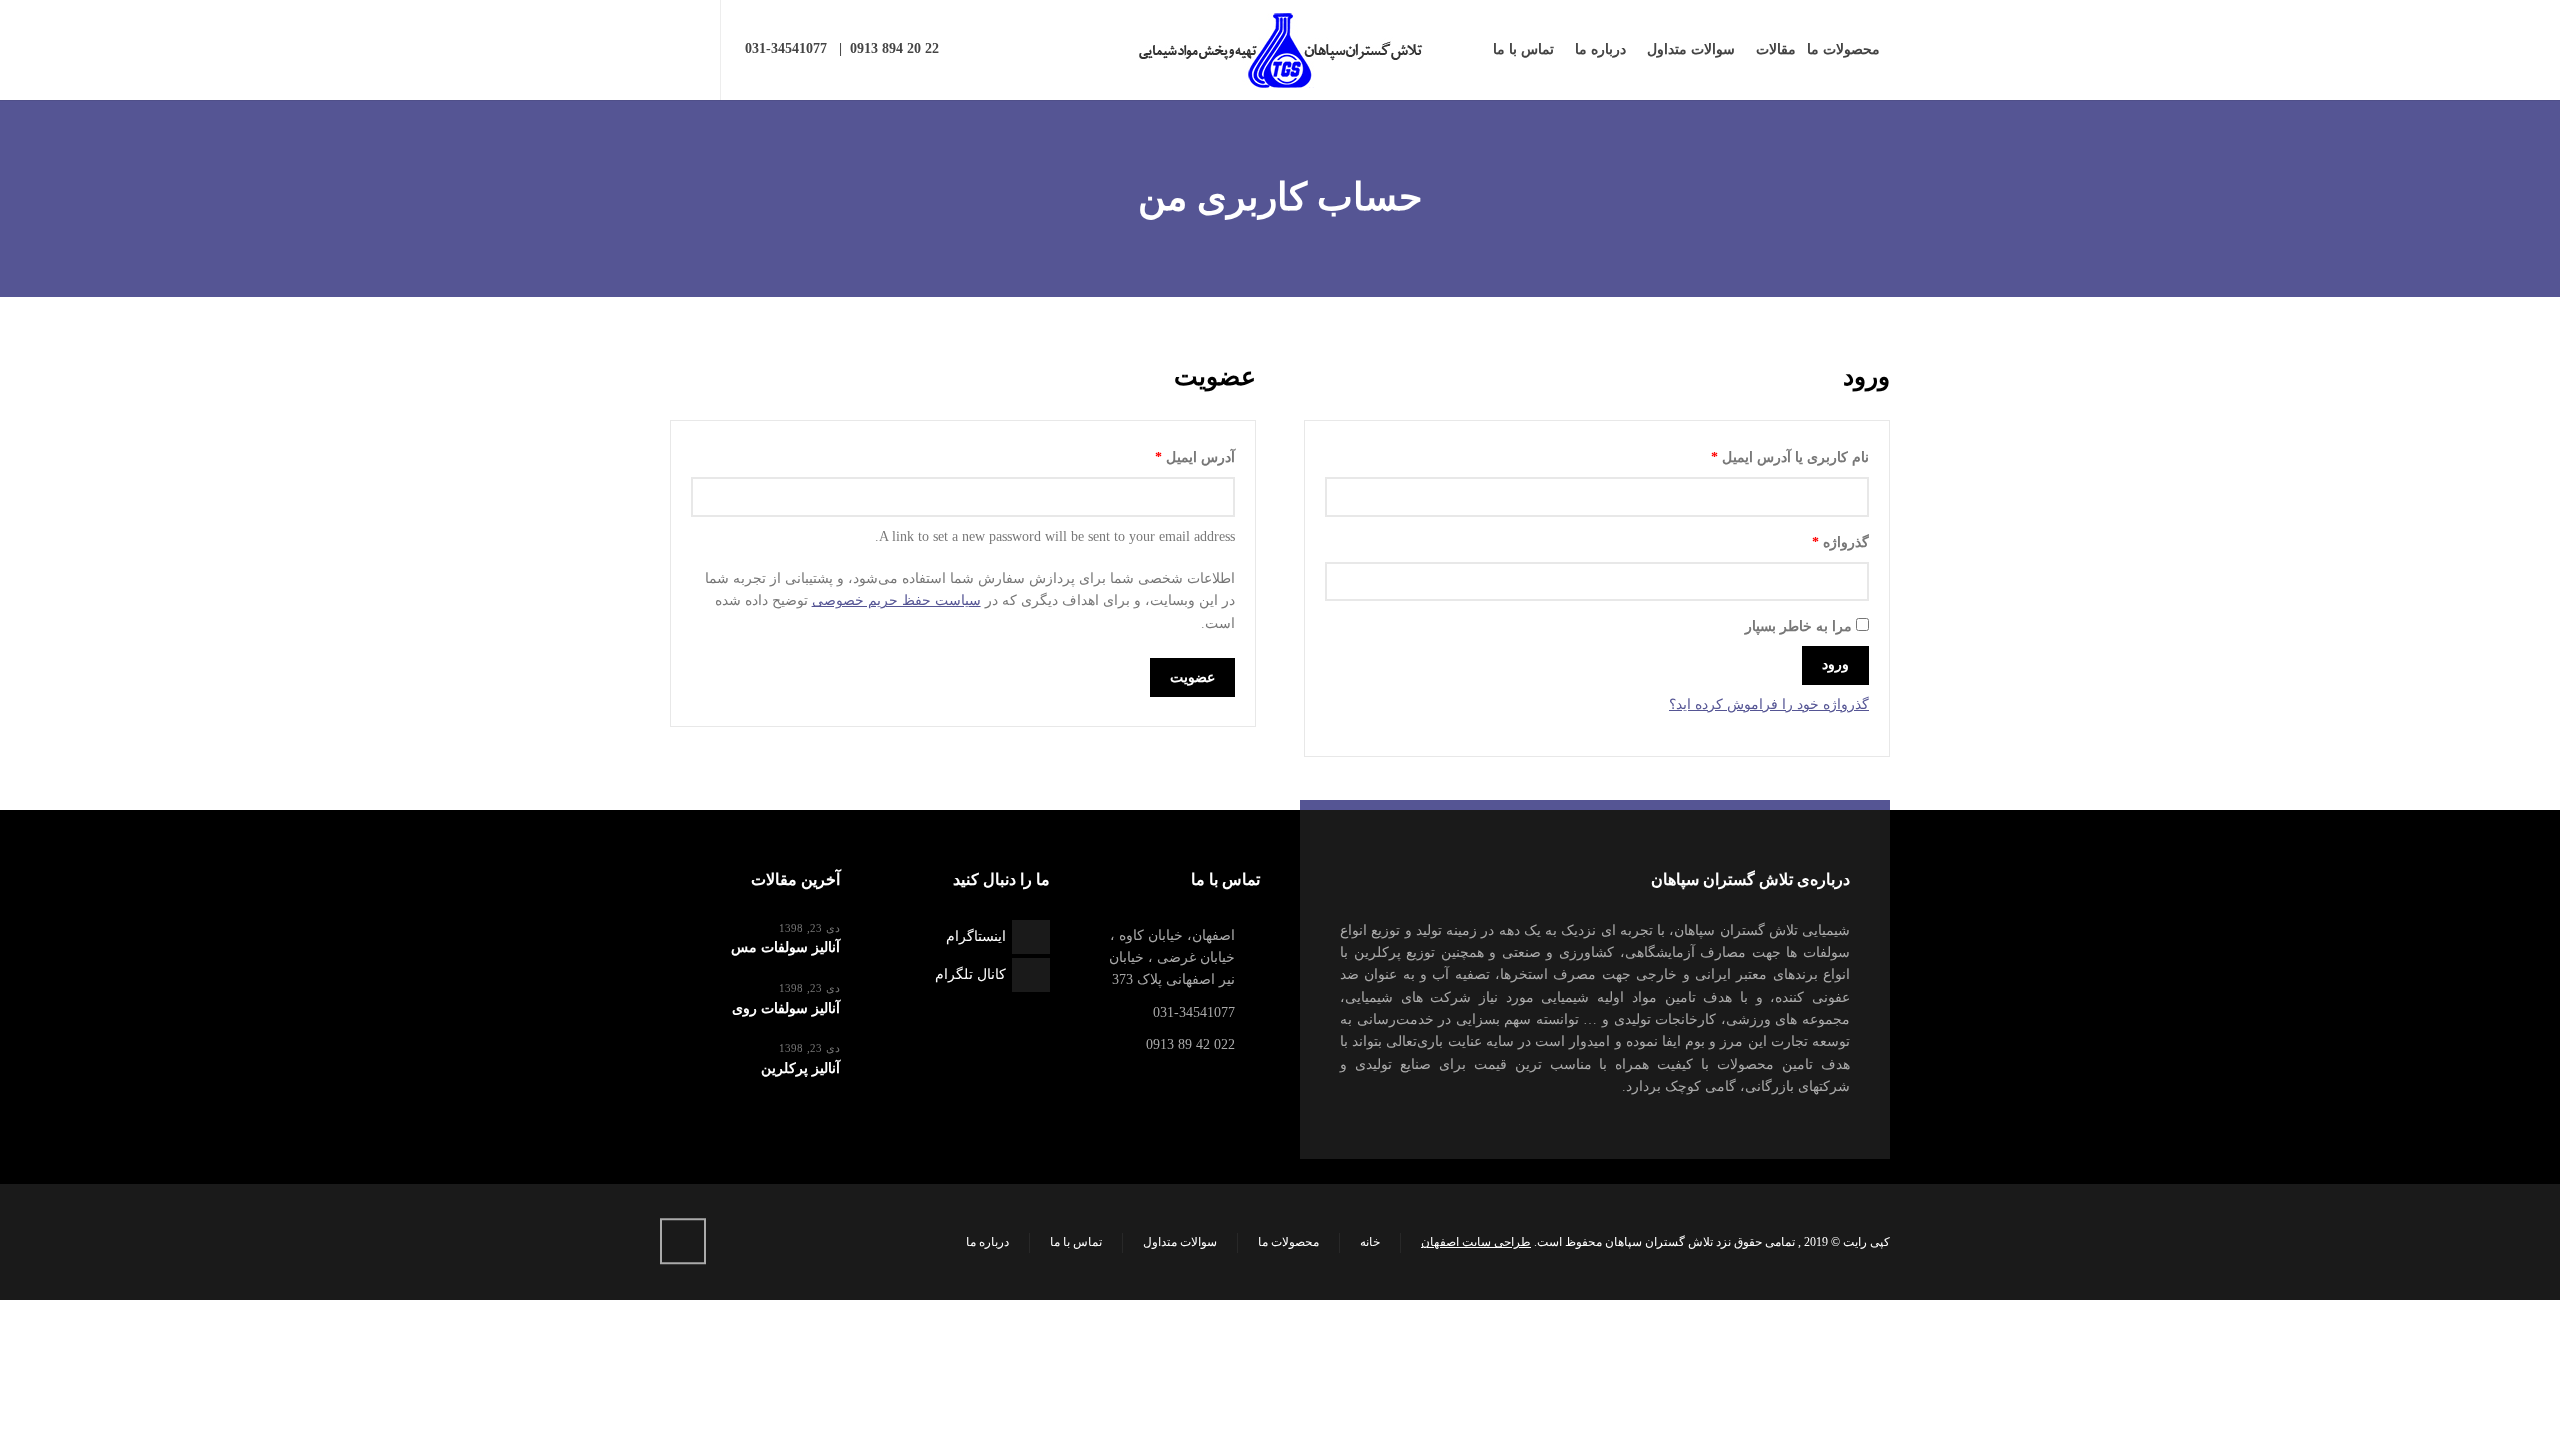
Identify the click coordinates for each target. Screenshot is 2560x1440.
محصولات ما (1288, 1242)
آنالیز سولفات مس (785, 947)
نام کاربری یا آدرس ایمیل (1770, 457)
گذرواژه (1821, 542)
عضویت (1192, 677)
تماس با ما (1076, 1242)
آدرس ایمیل (1175, 457)
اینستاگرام (976, 936)
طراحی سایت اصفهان (1476, 1242)
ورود (1835, 664)
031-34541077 (786, 48)
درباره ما (987, 1242)
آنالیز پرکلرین (800, 1068)
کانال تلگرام (970, 974)
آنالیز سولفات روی (786, 1008)
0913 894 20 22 (894, 48)
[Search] (683, 50)
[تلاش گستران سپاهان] (1280, 50)
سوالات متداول (1180, 1242)
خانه (1370, 1242)
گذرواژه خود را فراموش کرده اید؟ (1769, 704)
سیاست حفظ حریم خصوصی (896, 600)
